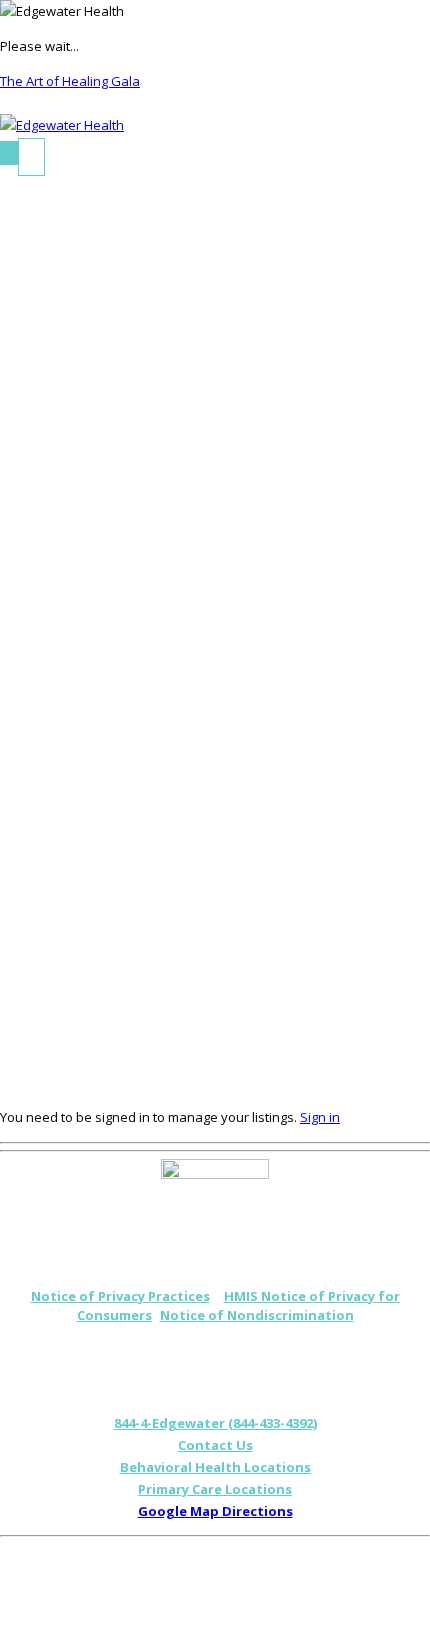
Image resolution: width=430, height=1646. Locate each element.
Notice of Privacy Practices (120, 1296)
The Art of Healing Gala (70, 81)
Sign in (320, 1117)
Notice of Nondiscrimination (257, 1315)
